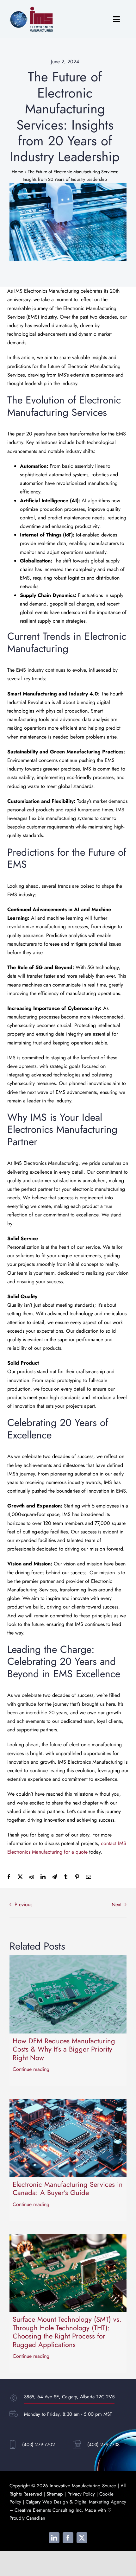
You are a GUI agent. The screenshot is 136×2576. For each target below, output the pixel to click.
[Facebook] (9, 1877)
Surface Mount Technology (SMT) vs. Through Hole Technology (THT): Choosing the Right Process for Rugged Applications (67, 2332)
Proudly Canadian (27, 2518)
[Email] (89, 1877)
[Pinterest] (77, 1877)
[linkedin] (54, 2538)
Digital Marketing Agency (100, 2502)
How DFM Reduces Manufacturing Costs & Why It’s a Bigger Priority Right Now (64, 2049)
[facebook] (68, 2538)
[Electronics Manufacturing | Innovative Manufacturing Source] (32, 9)
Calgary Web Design (47, 2502)
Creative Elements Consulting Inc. (49, 2510)
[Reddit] (32, 1877)
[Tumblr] (66, 1877)
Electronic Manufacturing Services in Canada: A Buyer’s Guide (68, 2188)
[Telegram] (54, 1877)
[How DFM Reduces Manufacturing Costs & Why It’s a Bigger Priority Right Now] (68, 1960)
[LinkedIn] (43, 1877)
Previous (23, 1904)
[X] (20, 1877)
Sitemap (55, 2494)
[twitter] (82, 2538)
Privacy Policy (81, 2494)
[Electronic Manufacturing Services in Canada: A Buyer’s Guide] (68, 2103)
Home (17, 172)
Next (117, 1904)
